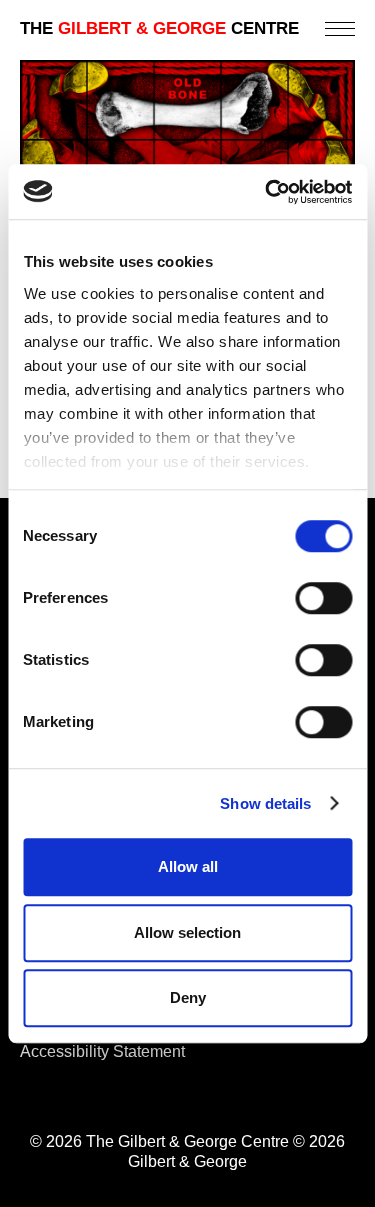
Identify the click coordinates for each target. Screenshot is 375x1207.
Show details (265, 803)
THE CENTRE (159, 28)
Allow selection (187, 932)
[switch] (323, 598)
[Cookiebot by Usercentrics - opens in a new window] (267, 192)
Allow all (188, 866)
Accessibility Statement (102, 1051)
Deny (188, 997)
